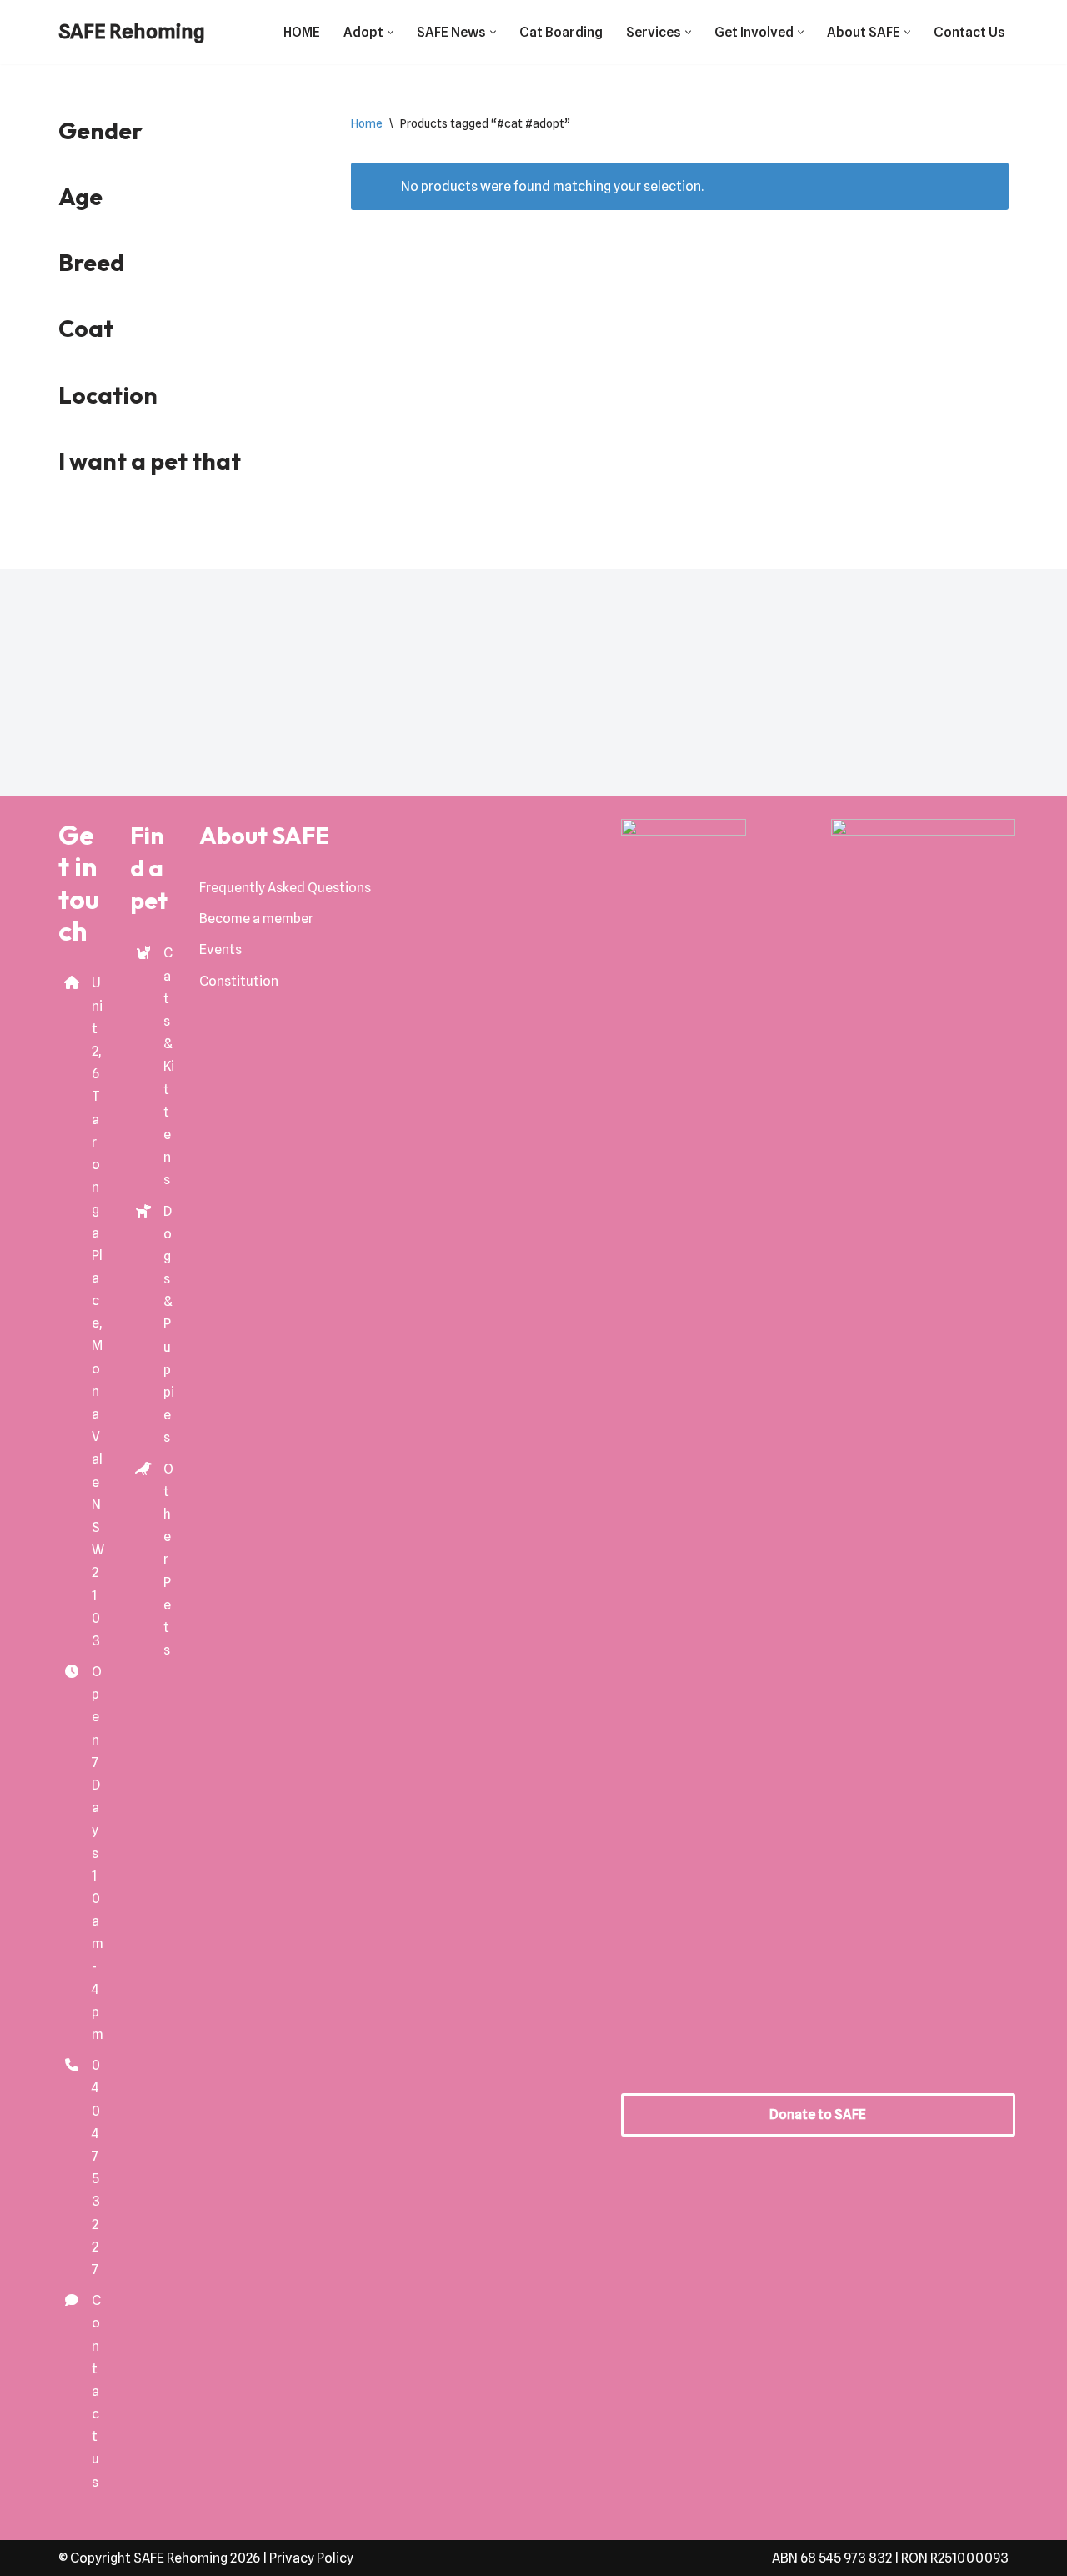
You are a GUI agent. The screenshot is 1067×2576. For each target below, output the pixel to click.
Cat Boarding (561, 32)
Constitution (239, 981)
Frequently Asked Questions (285, 888)
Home (367, 123)
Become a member (256, 919)
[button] (391, 32)
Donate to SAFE (818, 2114)
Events (220, 949)
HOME (302, 32)
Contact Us (969, 32)
